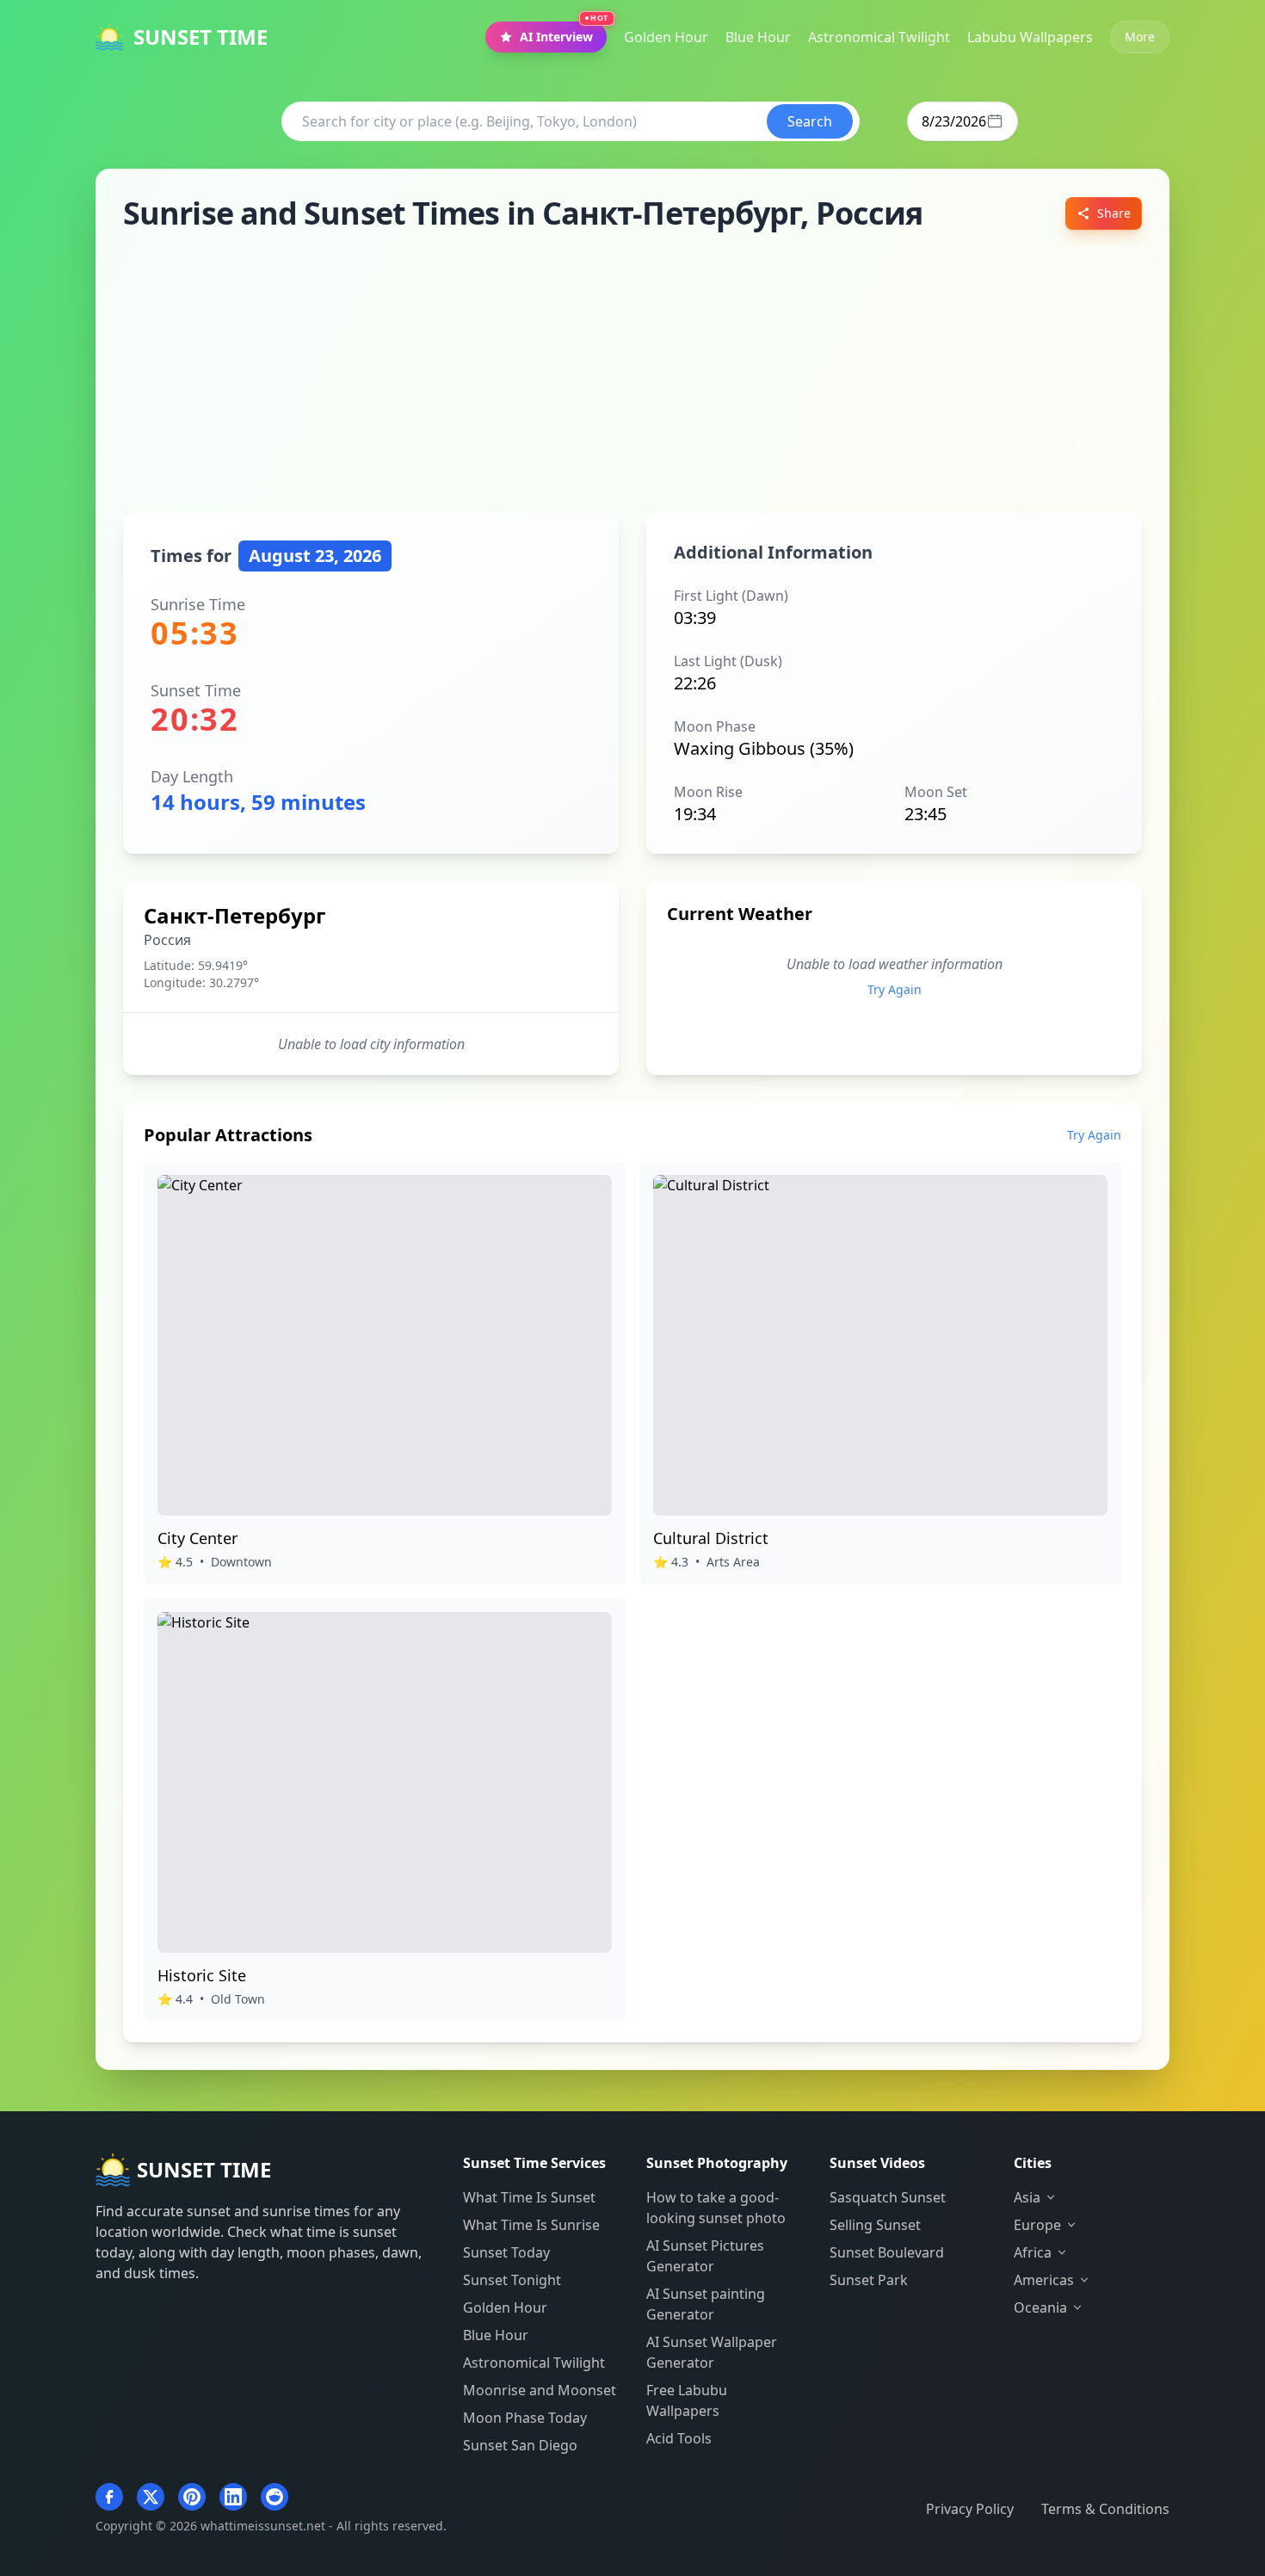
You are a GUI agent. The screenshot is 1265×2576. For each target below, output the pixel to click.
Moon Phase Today (525, 2418)
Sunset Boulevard (887, 2252)
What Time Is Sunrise (531, 2225)
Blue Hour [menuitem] (758, 37)
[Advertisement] (632, 372)
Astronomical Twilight (534, 2363)
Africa (1033, 2252)
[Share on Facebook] (109, 2497)
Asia (1027, 2197)
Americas (1044, 2280)
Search (810, 121)
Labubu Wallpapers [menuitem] (1030, 37)
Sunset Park (869, 2280)
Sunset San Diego (520, 2445)
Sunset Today (506, 2252)
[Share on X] (151, 2497)
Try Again (895, 989)
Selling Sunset (875, 2225)
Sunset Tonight (512, 2280)
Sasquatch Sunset (888, 2197)
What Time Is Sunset (529, 2197)
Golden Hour (505, 2307)
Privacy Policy (970, 2509)
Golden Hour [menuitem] (666, 37)
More (1140, 37)
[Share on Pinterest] (192, 2497)
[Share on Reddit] (275, 2497)
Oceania (1040, 2307)
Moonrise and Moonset (540, 2390)
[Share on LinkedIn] (233, 2497)
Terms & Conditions (1105, 2509)
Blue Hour (496, 2335)
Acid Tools (679, 2438)
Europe (1037, 2225)
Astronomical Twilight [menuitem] (879, 37)
